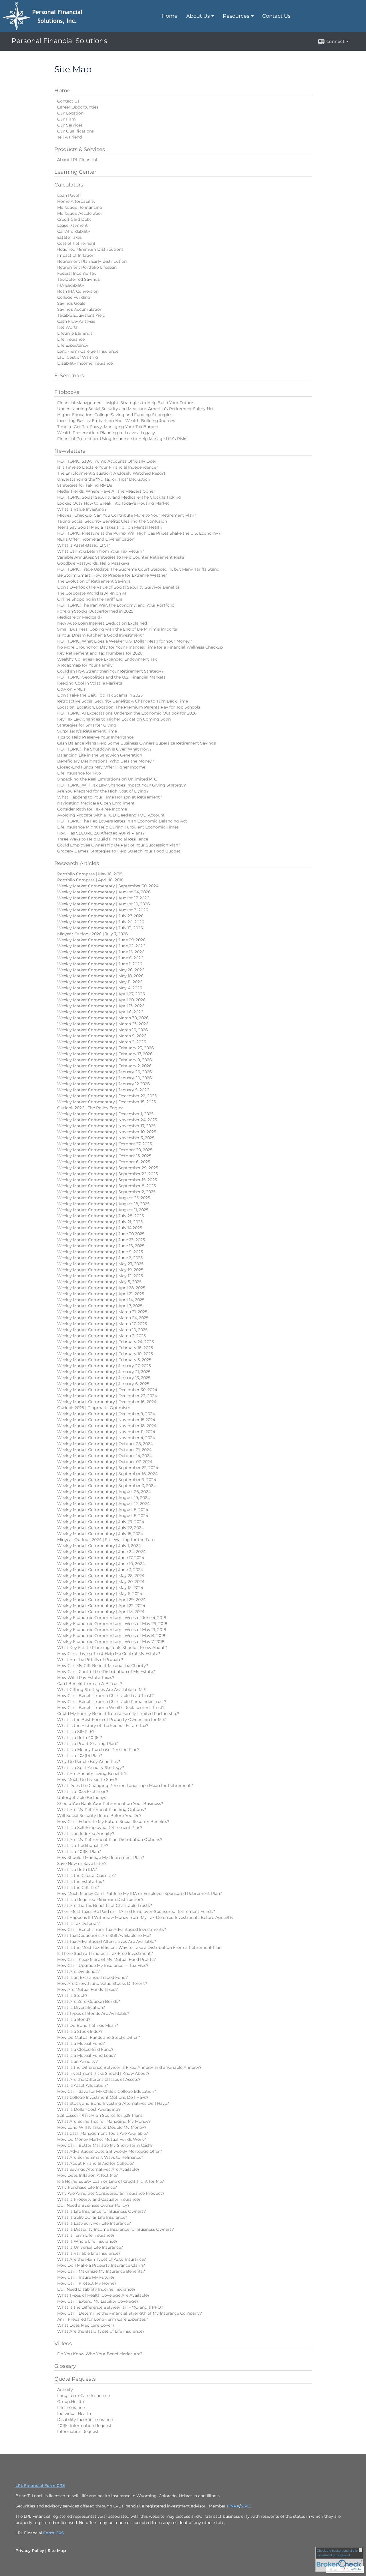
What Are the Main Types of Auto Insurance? (102, 2259)
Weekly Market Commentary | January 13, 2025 (104, 1378)
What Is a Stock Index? (80, 2031)
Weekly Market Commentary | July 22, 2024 (101, 1528)
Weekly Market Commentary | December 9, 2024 (106, 1414)
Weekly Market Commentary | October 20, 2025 (105, 1150)
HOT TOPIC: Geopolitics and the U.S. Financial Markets (111, 677)
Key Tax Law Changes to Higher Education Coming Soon (114, 719)
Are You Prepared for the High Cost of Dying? (103, 791)
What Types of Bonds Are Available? (93, 2013)
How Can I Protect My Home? (87, 2283)
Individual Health (74, 2414)
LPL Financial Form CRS (40, 2485)
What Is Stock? (72, 1995)
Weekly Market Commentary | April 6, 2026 (100, 1012)
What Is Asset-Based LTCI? (84, 545)
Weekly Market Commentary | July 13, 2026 (100, 928)
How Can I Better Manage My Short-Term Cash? (105, 2145)
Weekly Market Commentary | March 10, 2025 (102, 1330)
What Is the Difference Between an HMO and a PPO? (110, 2307)
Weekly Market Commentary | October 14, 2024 (105, 1456)
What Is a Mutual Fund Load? (86, 2055)
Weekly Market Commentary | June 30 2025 (101, 1234)
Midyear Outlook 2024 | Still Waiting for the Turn (106, 1540)
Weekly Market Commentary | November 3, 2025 (106, 1138)
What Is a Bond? (74, 2019)
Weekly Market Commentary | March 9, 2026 (102, 1036)
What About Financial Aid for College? (96, 2163)
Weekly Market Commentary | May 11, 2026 (100, 982)
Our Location (70, 113)
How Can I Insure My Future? (86, 2277)
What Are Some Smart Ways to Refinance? (100, 2157)
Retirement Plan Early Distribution (92, 261)
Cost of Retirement (76, 243)
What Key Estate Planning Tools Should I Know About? (112, 1648)
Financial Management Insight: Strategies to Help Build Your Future (125, 403)
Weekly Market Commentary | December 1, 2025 (105, 1114)
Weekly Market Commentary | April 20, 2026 (101, 1000)
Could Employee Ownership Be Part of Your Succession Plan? (119, 845)
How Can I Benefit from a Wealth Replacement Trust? (111, 1708)
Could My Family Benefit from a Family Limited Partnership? (118, 1714)
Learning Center (75, 172)
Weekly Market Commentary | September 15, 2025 (107, 1180)
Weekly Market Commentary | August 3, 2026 (103, 910)
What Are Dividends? (78, 1971)
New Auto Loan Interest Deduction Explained (102, 623)
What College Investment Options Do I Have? (103, 2097)
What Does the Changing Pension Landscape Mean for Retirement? (125, 1785)
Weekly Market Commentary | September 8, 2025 (107, 1186)
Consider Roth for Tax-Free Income (92, 809)
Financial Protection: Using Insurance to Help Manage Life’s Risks (122, 439)
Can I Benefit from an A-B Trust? (90, 1684)
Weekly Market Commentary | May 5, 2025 (99, 1282)
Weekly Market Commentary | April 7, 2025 (100, 1306)
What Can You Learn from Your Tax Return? (101, 551)
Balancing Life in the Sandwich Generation (100, 755)
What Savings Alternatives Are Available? (98, 2169)
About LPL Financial (77, 160)
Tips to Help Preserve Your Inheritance (95, 737)
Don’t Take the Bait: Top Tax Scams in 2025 (100, 695)
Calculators (69, 185)
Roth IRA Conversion (78, 291)
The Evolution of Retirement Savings (94, 581)
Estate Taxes (69, 237)
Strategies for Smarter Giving (87, 725)
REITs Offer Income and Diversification (96, 539)
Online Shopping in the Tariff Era (90, 599)
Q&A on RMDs (71, 689)
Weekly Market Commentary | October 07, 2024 (105, 1462)
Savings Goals (71, 303)
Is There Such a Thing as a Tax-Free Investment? (105, 1953)
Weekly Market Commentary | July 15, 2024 (100, 1534)
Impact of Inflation (76, 255)
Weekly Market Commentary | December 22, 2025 (107, 1096)
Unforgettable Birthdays (82, 1797)
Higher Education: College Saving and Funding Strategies (115, 415)
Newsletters (70, 451)
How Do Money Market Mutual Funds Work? (102, 2139)
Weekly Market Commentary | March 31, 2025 (102, 1312)
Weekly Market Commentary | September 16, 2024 (107, 1474)
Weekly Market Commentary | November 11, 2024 (106, 1432)
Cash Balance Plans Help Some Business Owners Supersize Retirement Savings (137, 743)
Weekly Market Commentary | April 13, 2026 (101, 1006)
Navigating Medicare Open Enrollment (96, 803)
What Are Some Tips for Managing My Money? (104, 2121)
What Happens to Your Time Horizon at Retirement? (110, 797)
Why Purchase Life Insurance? (87, 2187)
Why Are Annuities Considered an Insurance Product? (111, 2193)
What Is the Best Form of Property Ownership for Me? (112, 1720)
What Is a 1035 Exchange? (83, 1791)
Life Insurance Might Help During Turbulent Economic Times (118, 827)
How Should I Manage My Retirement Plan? (101, 1857)
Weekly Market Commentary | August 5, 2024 (103, 1510)
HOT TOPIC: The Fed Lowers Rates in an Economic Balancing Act (122, 821)
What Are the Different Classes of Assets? (99, 2079)
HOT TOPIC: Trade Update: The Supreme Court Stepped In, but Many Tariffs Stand (138, 569)
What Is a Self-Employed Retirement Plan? (100, 1827)
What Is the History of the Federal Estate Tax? (103, 1726)
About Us (198, 16)
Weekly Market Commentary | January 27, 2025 (104, 1366)
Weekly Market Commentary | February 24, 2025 (106, 1342)
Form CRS (53, 2533)
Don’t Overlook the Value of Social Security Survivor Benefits (118, 587)
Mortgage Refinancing (80, 207)
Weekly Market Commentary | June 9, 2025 (100, 1252)
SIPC (245, 2506)
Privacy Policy (30, 2551)
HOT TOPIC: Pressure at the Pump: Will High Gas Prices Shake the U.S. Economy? (139, 533)
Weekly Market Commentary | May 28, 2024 (101, 1576)
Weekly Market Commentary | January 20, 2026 (105, 1078)
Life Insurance (71, 339)
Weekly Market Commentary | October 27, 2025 (105, 1144)
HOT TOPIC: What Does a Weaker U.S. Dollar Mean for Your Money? (125, 641)
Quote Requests (75, 2379)
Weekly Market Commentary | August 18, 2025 (103, 1204)
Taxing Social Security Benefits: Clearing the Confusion (112, 521)
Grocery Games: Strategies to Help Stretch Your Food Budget (119, 851)
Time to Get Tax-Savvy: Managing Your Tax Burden (108, 427)
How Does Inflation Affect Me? (87, 2175)
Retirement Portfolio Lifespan (87, 267)
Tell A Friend (69, 137)
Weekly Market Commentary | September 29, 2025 (108, 1168)
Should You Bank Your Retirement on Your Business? (110, 1803)
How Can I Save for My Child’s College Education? (107, 2091)
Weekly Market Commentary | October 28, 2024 (105, 1444)
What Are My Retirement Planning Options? (102, 1809)
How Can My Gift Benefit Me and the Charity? (103, 1666)
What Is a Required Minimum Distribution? (100, 1899)
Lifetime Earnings (75, 333)
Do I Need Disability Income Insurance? (96, 2289)
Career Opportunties (78, 107)
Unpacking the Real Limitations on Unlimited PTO (107, 779)
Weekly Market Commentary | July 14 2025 (100, 1228)
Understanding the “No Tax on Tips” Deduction (104, 479)
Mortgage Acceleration (80, 213)
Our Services (70, 125)
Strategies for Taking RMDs (85, 485)
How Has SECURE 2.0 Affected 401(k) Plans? (101, 833)
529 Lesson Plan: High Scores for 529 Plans (100, 2115)
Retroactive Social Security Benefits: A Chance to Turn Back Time (123, 701)
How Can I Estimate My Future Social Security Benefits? (113, 1821)
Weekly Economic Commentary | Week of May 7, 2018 (111, 1642)
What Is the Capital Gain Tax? (86, 1875)
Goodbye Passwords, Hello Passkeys (93, 563)
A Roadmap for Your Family (85, 665)
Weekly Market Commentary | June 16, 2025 (101, 1246)
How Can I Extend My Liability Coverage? (98, 2301)
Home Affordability (76, 201)
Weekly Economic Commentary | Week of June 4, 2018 (112, 1618)
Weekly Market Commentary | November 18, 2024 (107, 1426)
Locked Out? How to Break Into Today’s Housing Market (113, 503)
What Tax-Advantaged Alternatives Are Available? (107, 1941)
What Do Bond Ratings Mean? (88, 2025)
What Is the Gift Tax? (78, 1887)
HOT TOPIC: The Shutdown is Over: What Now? (104, 749)
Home (170, 16)
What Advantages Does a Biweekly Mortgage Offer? (110, 2151)
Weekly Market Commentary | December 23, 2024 (107, 1396)
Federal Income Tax (76, 273)
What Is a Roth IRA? (77, 1869)
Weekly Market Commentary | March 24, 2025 (103, 1318)
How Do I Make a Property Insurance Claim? (101, 2265)
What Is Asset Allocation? (83, 2085)
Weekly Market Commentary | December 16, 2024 (107, 1402)
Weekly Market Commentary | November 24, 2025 (107, 1120)
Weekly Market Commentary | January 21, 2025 (104, 1372)
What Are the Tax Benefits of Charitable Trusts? (105, 1905)
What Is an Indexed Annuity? (86, 1833)
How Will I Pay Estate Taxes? (86, 1678)
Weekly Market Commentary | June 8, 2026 (100, 958)
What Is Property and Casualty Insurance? (99, 2199)
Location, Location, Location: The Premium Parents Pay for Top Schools (129, 707)
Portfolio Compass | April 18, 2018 (90, 880)
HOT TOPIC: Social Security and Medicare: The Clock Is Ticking (119, 497)
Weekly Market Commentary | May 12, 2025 (100, 1276)
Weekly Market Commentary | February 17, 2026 (105, 1054)
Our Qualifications (75, 131)
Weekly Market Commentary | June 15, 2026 (101, 952)
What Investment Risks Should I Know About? (103, 2073)
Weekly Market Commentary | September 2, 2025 (106, 1192)
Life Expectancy (73, 345)
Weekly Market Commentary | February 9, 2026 (105, 1060)
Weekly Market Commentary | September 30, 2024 (108, 886)
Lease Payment (72, 225)
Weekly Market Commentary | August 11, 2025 (103, 1210)
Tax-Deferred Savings (78, 279)
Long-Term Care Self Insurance (88, 351)
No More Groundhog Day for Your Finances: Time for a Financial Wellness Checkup (140, 647)
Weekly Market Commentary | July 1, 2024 (99, 1546)
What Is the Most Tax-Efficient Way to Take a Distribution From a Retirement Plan (139, 1947)
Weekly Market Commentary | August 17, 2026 (103, 898)
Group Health (71, 2402)
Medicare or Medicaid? (80, 617)
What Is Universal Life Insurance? (90, 2247)
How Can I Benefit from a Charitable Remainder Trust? (112, 1702)
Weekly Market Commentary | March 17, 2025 (102, 1324)
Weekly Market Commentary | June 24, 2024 (101, 1552)
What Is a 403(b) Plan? (80, 1756)
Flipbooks (67, 392)
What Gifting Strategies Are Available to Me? (102, 1690)
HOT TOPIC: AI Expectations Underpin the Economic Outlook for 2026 (127, 713)
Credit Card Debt (74, 219)
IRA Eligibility (71, 285)
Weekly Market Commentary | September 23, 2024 (108, 1468)
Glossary (65, 2366)
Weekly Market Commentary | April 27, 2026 (101, 994)
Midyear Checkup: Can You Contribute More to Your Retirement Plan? (127, 515)
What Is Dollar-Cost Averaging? (89, 2109)
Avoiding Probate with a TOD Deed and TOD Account (111, 815)
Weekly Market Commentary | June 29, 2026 (101, 940)
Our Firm (66, 119)
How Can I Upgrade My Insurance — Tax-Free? (103, 1965)
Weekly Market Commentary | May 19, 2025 (100, 1270)
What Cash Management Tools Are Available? (103, 2133)
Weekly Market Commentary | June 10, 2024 (101, 1564)
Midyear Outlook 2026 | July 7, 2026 (93, 934)
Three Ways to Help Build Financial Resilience (103, 839)
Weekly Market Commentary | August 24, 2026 (104, 892)
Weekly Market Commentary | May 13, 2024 (100, 1588)
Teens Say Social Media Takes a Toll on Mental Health (110, 527)
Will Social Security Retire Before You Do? (99, 1815)
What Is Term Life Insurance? (86, 2235)
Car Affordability (74, 231)
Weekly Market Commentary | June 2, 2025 (100, 1258)
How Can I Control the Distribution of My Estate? (106, 1672)
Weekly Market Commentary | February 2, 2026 (104, 1066)
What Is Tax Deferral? (78, 1923)
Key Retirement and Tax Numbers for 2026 (100, 653)
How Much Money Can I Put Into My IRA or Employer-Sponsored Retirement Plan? (140, 1893)
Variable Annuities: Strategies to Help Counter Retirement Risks (121, 557)
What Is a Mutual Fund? (81, 2043)
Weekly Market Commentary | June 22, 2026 (101, 946)
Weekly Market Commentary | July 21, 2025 (100, 1222)
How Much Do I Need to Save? (87, 1779)
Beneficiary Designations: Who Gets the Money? (106, 761)
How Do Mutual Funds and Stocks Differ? (99, 2037)
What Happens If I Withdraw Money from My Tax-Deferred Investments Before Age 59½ (145, 1917)
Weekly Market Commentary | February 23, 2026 (106, 1048)
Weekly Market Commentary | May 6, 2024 (100, 1594)
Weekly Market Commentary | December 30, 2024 (107, 1390)
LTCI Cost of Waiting (78, 357)
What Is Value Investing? (82, 509)
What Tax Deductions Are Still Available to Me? (104, 1935)
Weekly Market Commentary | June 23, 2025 (101, 1240)
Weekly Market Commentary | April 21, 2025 (101, 1294)
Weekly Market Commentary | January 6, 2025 (103, 1384)
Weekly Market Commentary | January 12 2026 (104, 1084)
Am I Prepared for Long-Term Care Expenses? (103, 2319)
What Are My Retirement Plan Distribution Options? (110, 1839)
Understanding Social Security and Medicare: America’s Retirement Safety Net (136, 409)
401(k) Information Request (84, 2425)
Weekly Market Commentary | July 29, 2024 (101, 1522)
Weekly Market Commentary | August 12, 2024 (103, 1504)
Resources (236, 16)
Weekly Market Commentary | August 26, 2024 (104, 1492)
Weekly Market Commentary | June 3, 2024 (100, 1570)
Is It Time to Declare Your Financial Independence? (108, 467)
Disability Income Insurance (85, 363)
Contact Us (276, 16)
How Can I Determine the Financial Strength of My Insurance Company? (130, 2313)
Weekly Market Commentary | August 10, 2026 (104, 904)
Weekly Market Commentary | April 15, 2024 (101, 1612)
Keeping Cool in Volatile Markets (90, 683)
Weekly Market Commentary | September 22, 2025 (108, 1174)
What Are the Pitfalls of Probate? (90, 1660)
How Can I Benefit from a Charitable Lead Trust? (106, 1696)
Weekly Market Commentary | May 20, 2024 (101, 1582)
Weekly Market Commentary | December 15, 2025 (107, 1102)
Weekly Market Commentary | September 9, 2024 (107, 1480)
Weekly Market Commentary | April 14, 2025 (101, 1300)
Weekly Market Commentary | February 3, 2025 (104, 1360)
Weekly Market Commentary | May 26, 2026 (101, 970)
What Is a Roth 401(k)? (80, 1738)
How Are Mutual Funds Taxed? (87, 1989)
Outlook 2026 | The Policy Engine (90, 1108)
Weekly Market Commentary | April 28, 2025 (101, 1288)
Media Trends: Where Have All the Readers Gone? (106, 491)
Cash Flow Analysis (76, 321)
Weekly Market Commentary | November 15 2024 (106, 1420)
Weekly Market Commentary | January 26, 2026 (105, 1072)
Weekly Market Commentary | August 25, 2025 (104, 1198)
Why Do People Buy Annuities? (89, 1762)
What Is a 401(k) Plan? (79, 1851)
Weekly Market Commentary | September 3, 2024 (107, 1486)
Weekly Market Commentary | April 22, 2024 (101, 1606)
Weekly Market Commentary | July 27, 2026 (100, 916)
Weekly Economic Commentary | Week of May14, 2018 (111, 1636)
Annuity (65, 2390)
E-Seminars (69, 376)
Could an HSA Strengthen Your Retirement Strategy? (110, 671)
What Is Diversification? (81, 2007)
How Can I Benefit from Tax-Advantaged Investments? (112, 1929)
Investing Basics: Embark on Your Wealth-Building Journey (116, 421)
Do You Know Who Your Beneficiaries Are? (100, 2354)
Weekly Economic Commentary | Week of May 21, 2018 (112, 1630)
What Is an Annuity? (77, 2061)
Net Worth (68, 327)
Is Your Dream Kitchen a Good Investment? (101, 635)
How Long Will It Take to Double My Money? (102, 2127)
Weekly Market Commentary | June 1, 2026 (100, 964)
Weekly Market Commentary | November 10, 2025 (107, 1132)
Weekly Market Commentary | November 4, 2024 (106, 1438)
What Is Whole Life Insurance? (87, 2241)
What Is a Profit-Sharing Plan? (87, 1744)
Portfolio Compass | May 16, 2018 (90, 874)
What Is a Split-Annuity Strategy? (91, 1768)
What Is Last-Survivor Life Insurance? (94, 2223)
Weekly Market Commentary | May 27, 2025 (100, 1264)
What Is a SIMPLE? (76, 1732)
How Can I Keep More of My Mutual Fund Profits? (107, 1959)
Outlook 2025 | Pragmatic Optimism (94, 1408)
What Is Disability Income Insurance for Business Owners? (116, 2229)
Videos (63, 2344)
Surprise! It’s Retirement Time (87, 731)
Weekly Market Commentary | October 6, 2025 (104, 1162)
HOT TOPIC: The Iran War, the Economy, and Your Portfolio (116, 605)
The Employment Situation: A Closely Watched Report (111, 473)
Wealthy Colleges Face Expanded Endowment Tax (107, 659)
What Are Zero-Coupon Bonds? (89, 2001)
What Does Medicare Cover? (86, 2325)
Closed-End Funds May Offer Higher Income (101, 767)
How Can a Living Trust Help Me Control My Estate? (109, 1654)
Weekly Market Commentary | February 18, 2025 (105, 1348)
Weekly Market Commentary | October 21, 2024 (104, 1450)
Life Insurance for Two (79, 773)
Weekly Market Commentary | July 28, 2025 (101, 1216)
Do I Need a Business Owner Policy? (93, 2205)
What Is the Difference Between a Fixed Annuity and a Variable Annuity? (129, 2067)
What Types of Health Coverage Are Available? (103, 2295)
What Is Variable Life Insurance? (89, 2253)
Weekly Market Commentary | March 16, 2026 (103, 1030)
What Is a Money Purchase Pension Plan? (98, 1750)
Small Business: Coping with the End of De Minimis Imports (117, 629)
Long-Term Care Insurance (83, 2396)
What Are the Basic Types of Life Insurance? (101, 2331)
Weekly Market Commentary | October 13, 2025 (104, 1156)
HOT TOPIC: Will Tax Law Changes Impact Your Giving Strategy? (122, 785)
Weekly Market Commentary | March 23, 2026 (103, 1024)
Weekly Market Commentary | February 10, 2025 (105, 1354)
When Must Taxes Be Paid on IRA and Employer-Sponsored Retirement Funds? (136, 1911)
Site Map (57, 2551)
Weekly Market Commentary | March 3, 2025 (102, 1336)
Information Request (78, 2431)
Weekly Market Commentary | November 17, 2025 (106, 1126)
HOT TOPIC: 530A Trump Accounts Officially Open (107, 461)
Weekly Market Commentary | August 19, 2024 (104, 1498)
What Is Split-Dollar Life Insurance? (92, 2217)
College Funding (74, 297)
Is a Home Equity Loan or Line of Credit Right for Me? (111, 2181)
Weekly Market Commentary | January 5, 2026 (103, 1090)
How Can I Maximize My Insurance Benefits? (101, 2271)
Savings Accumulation (80, 309)
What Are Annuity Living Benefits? (92, 1773)
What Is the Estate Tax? (81, 1881)
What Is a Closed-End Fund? (85, 2049)
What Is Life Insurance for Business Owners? (102, 2211)
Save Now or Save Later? (82, 1863)
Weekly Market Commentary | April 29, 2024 (101, 1600)
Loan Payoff (69, 195)
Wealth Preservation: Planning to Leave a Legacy (106, 433)
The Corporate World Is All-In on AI (92, 593)
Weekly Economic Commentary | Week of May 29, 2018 (112, 1624)
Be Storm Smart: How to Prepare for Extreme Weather (112, 575)
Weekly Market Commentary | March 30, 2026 (103, 1018)
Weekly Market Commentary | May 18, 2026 (100, 976)
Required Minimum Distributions (90, 249)
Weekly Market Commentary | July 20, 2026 (101, 922)
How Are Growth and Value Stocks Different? (102, 1983)
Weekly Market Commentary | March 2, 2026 (102, 1042)
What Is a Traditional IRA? (83, 1845)
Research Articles (77, 863)
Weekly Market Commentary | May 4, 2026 (100, 988)
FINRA (233, 2506)
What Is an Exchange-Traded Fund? (93, 1977)
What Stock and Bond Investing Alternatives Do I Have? (113, 2103)
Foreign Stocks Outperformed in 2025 (95, 611)
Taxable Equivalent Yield (81, 315)
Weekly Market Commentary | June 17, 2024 (101, 1558)
